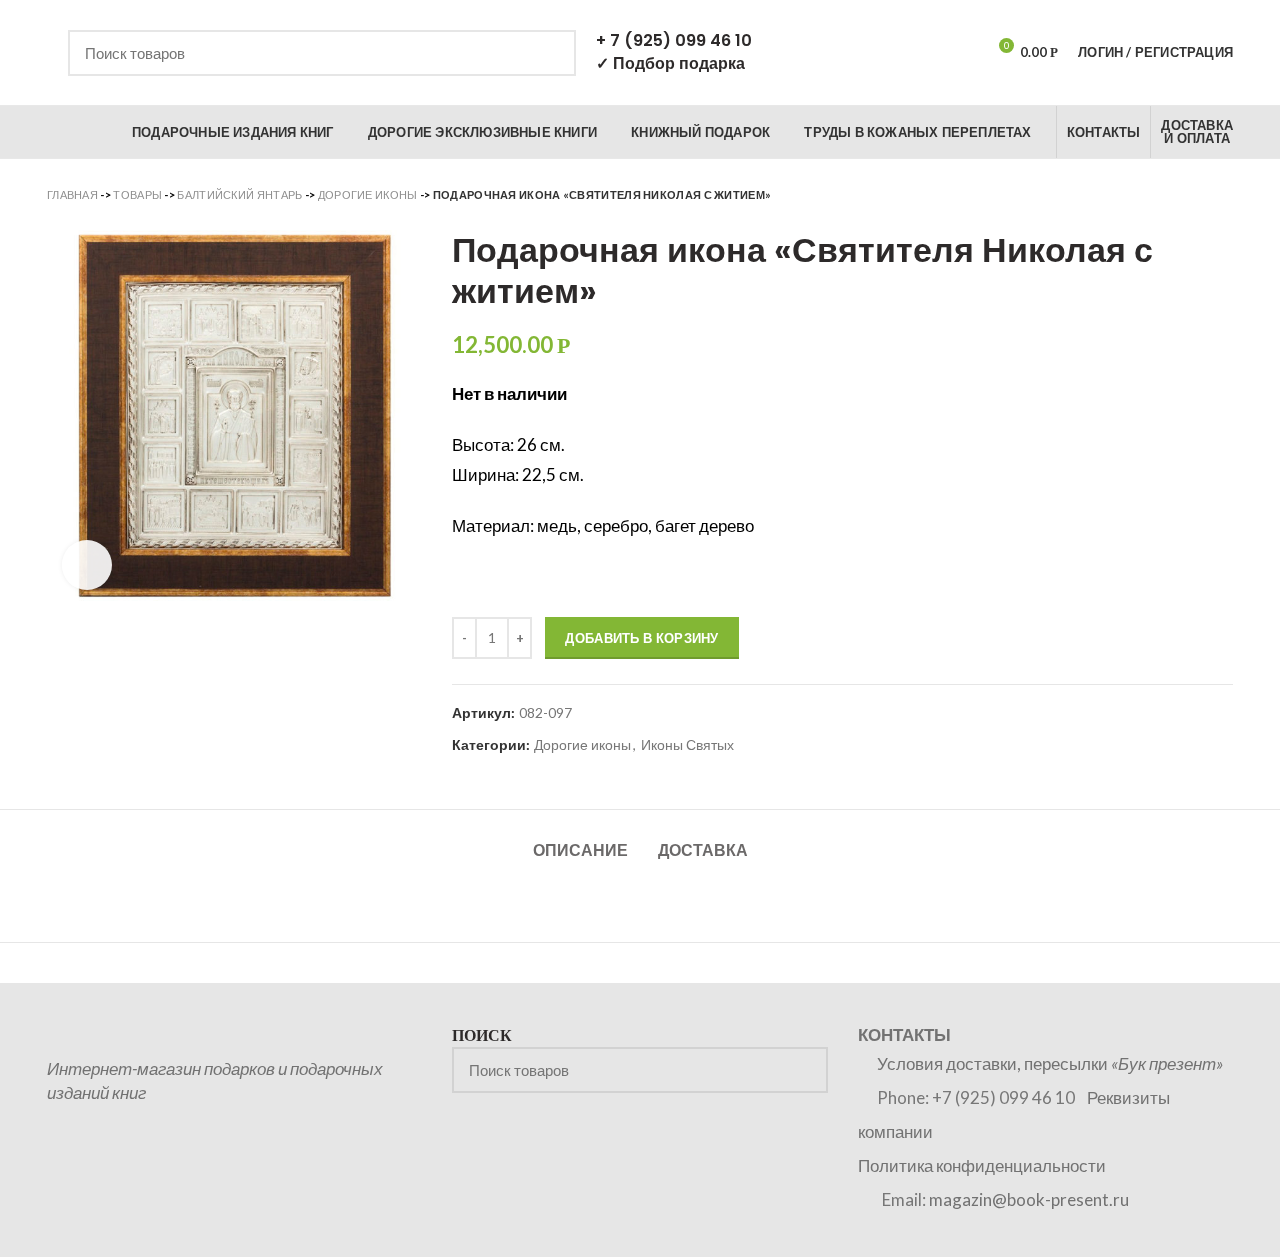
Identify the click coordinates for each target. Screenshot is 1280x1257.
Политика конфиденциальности (982, 1165)
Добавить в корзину (641, 638)
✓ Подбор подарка (670, 63)
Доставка (703, 850)
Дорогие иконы (368, 194)
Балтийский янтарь (239, 194)
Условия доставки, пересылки (1050, 1063)
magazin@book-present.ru (1029, 1199)
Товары (137, 194)
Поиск (549, 53)
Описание (580, 850)
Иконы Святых (687, 745)
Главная (72, 194)
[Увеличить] (87, 565)
